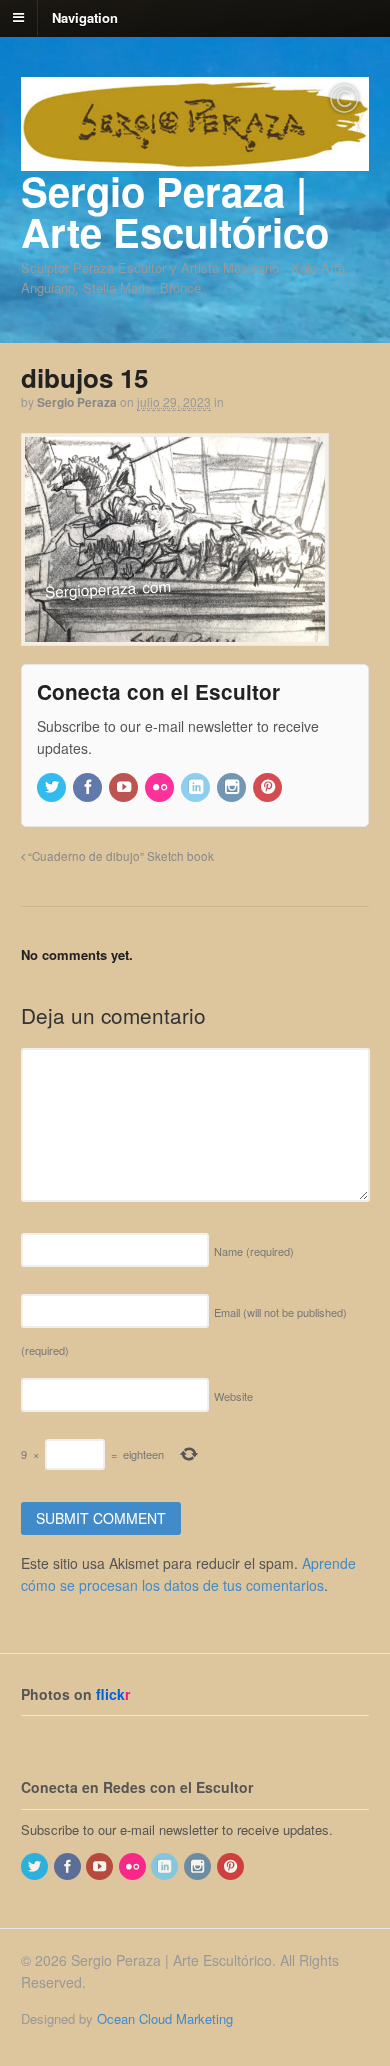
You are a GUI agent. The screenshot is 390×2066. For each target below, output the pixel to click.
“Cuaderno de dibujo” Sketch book (119, 856)
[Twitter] (53, 787)
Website (233, 1396)
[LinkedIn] (197, 787)
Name (254, 1251)
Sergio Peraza (77, 402)
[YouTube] (125, 787)
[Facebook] (89, 787)
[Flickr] (161, 787)
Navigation (85, 16)
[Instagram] (233, 787)
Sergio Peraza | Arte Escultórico (175, 211)
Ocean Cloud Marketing (165, 2018)
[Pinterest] (269, 787)
